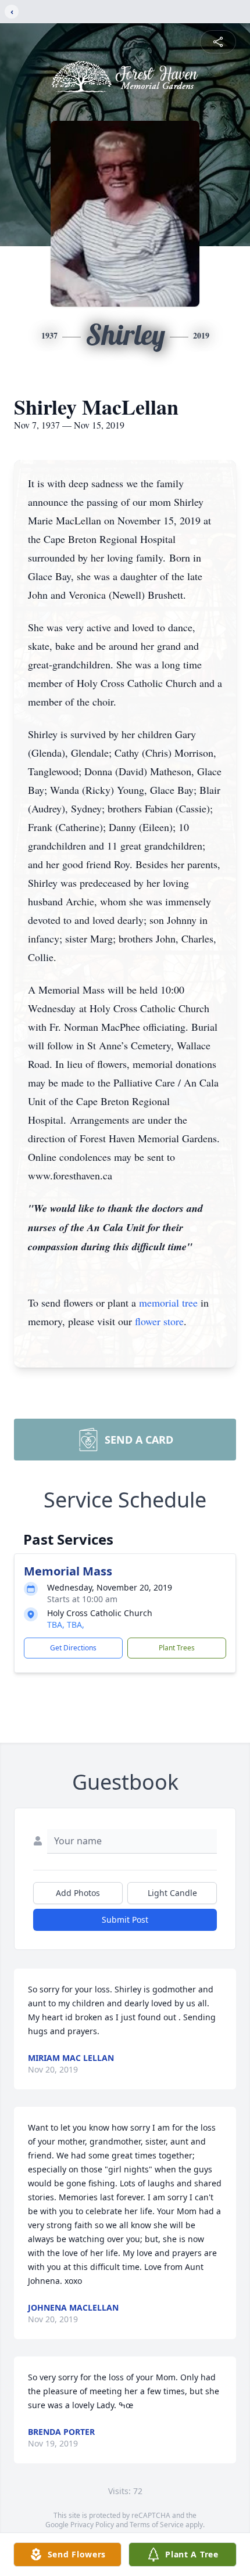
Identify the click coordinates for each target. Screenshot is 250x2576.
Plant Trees (177, 1648)
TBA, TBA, (66, 1625)
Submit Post (125, 1920)
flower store (159, 1321)
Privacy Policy (92, 2525)
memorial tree (168, 1303)
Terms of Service (157, 2525)
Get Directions (73, 1648)
